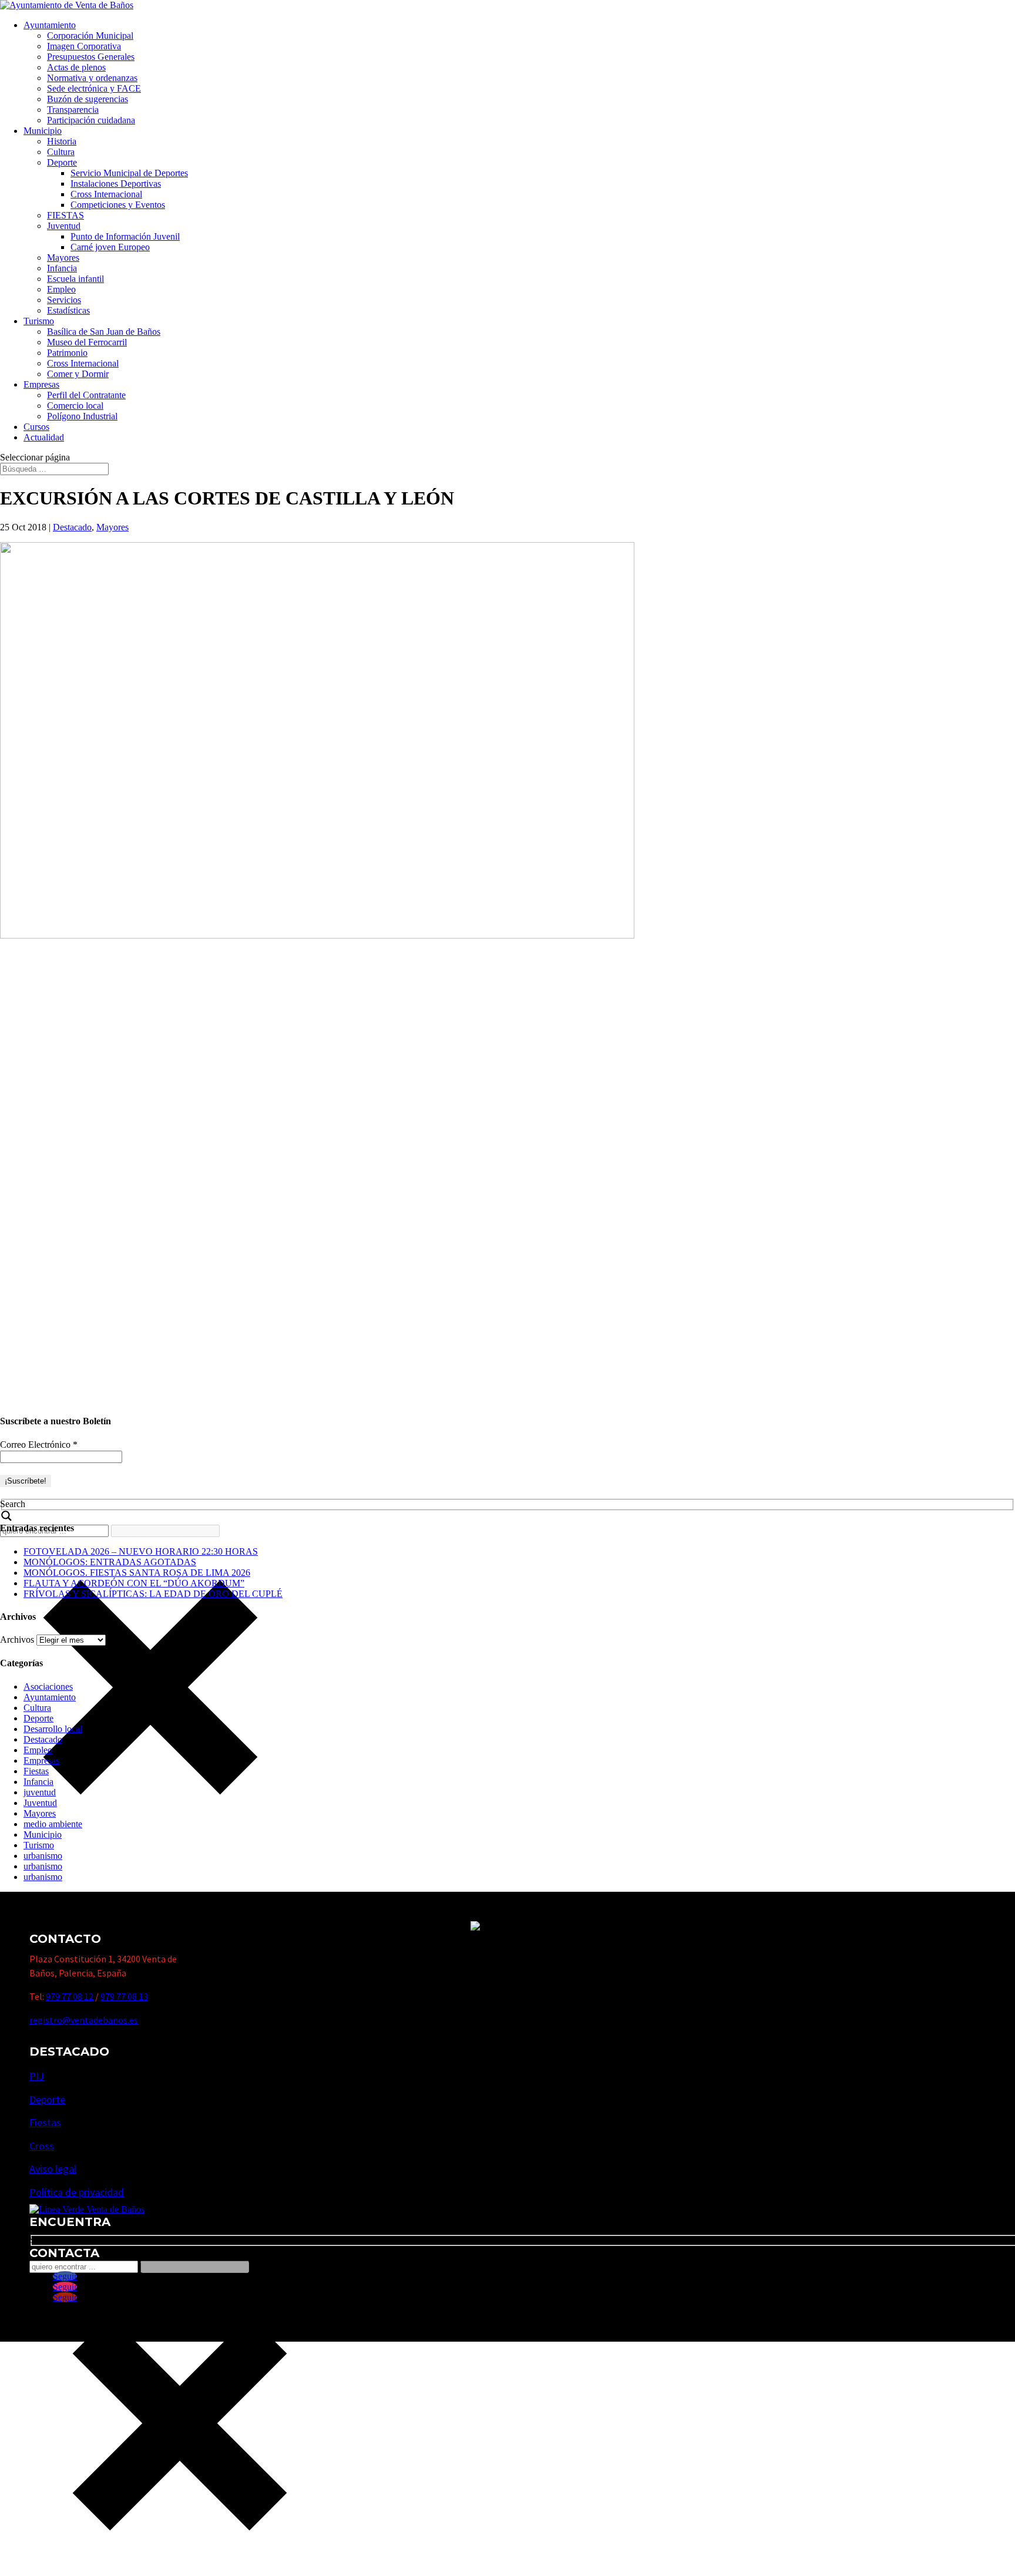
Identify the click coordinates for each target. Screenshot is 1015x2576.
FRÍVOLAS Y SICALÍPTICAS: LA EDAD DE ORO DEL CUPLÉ (153, 1594)
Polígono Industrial (82, 416)
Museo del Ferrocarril (87, 342)
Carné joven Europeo (110, 247)
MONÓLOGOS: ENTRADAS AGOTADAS (110, 1562)
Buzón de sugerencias (88, 99)
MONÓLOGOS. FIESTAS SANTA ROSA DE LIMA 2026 (137, 1573)
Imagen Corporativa (84, 46)
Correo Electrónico (39, 1445)
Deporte (62, 162)
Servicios (64, 300)
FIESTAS (65, 215)
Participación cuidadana (91, 120)
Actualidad (44, 437)
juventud (40, 1792)
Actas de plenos (76, 67)
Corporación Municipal (90, 36)
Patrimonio (67, 353)
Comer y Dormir (78, 374)
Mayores (63, 258)
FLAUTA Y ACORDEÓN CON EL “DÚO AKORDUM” (134, 1583)
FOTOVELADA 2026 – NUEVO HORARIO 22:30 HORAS (141, 1551)
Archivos (17, 1640)
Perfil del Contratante (86, 395)
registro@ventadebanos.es (84, 2020)
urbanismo (43, 1856)
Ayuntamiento (50, 25)
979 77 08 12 (70, 1996)
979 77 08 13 (124, 1996)
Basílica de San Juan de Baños (104, 332)
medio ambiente (53, 1824)
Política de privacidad (77, 2192)
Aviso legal (53, 2169)
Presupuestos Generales (91, 57)
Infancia (62, 268)
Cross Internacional (106, 194)
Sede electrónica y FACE (94, 88)
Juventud (64, 226)
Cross (42, 2146)
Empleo (61, 289)
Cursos (36, 427)
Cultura (61, 152)
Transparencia (73, 110)
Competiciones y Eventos (118, 205)
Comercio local (75, 406)
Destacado (72, 527)
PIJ (37, 2076)
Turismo (39, 321)
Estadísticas (68, 310)
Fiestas (36, 1771)
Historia (62, 141)
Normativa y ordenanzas (92, 78)
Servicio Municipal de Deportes (129, 173)
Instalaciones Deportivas (116, 184)
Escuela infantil (75, 279)
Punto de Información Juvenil (125, 236)
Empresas (41, 384)
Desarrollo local (53, 1729)
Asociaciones (48, 1686)
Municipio (43, 131)
